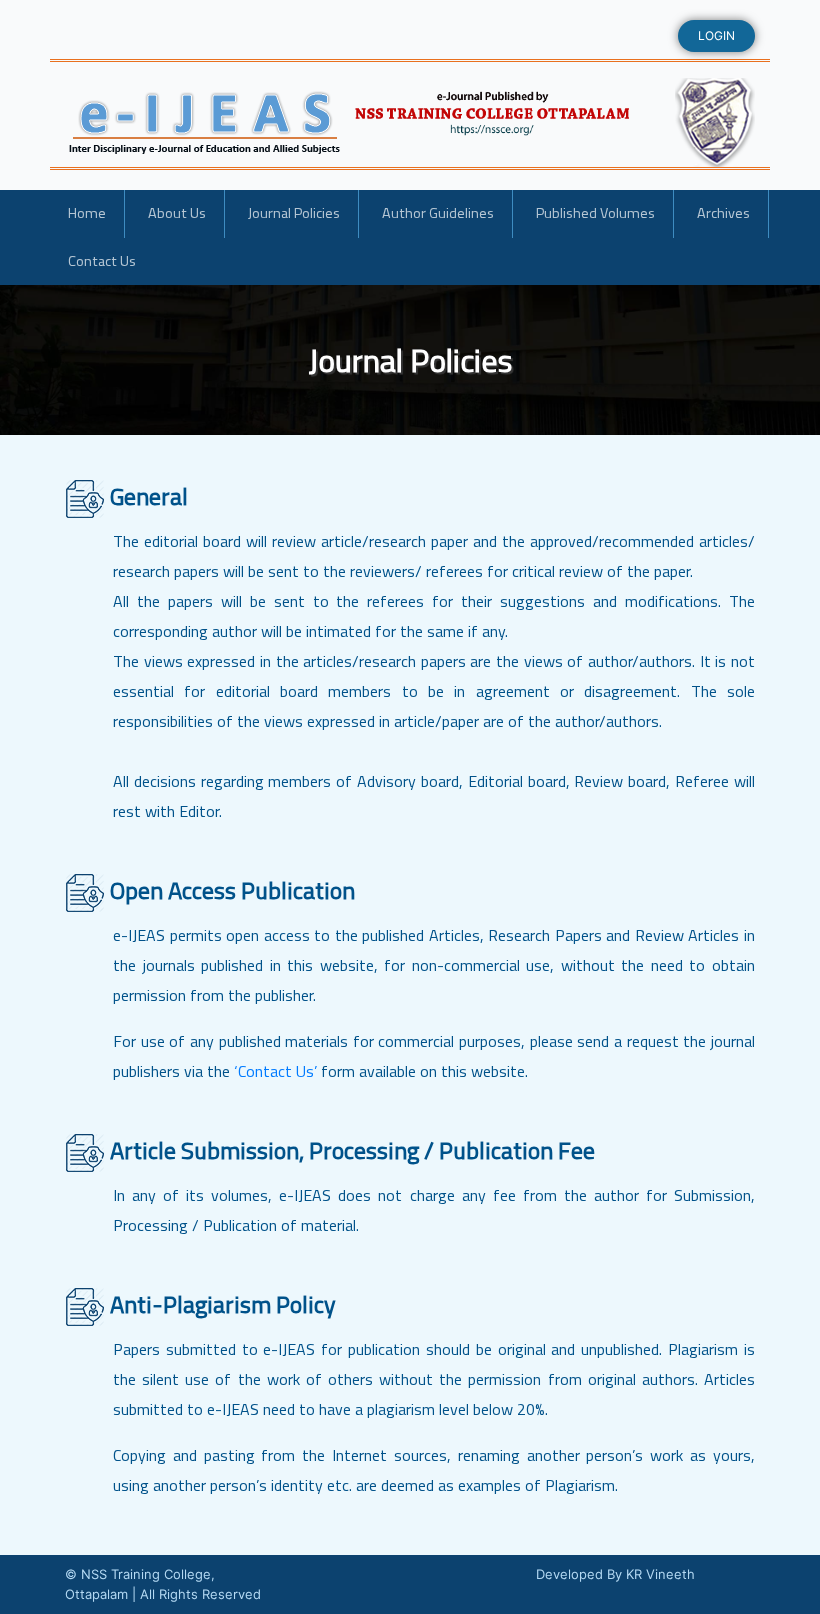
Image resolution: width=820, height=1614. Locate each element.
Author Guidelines (438, 213)
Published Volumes (595, 213)
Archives (723, 213)
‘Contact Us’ (275, 1071)
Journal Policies (294, 213)
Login (716, 35)
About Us (177, 213)
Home (87, 213)
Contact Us (102, 261)
